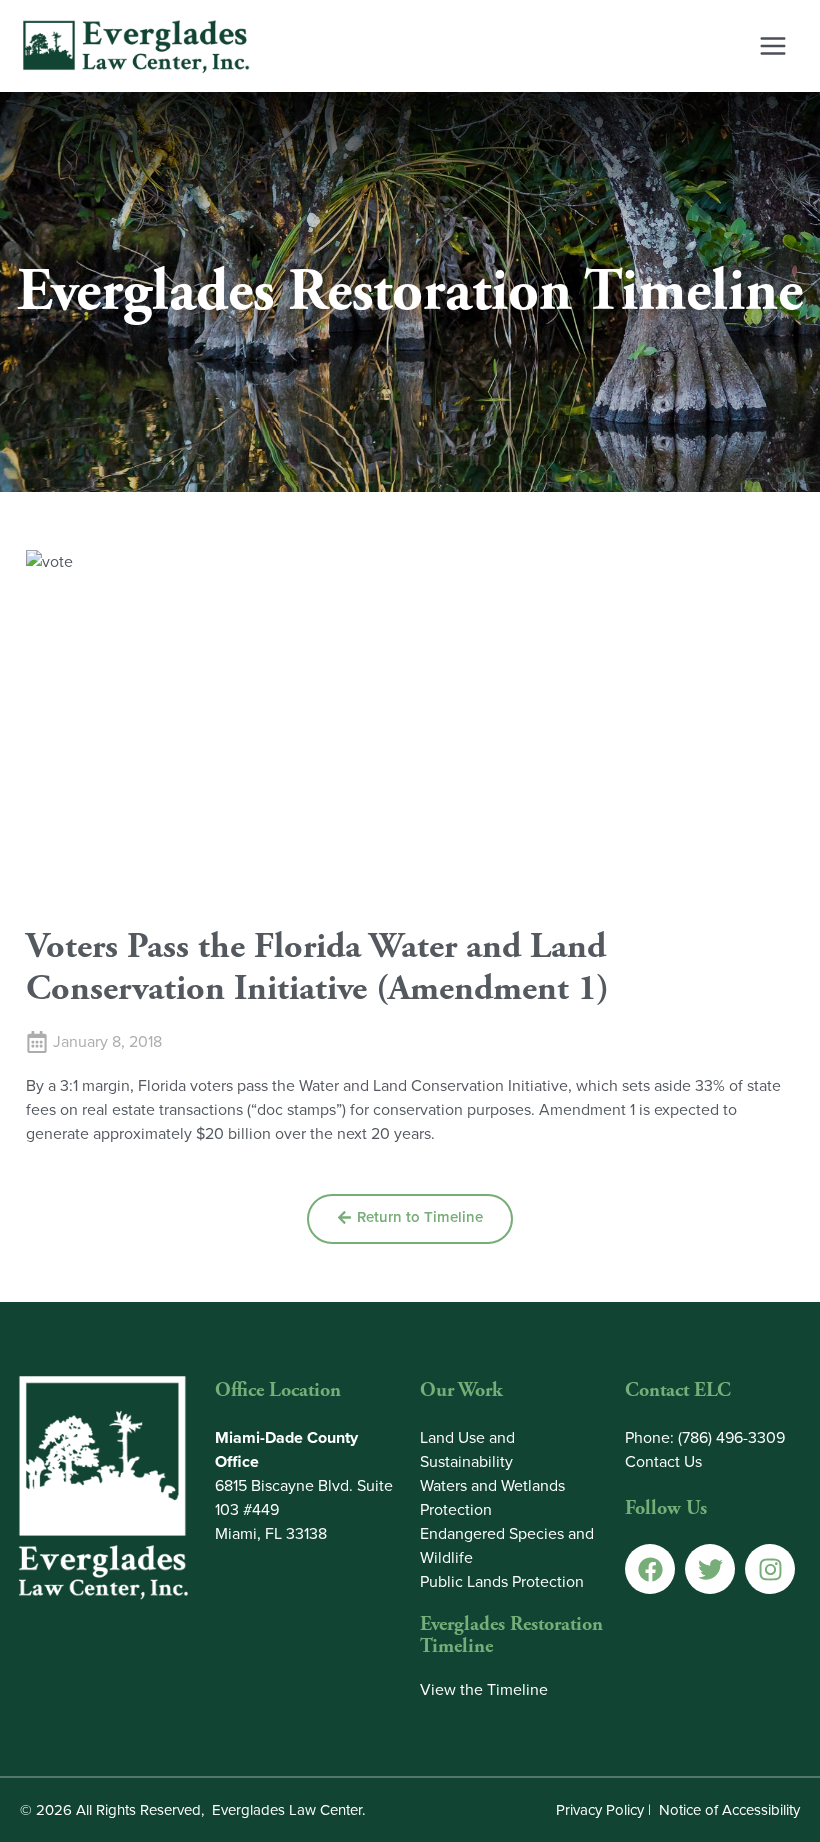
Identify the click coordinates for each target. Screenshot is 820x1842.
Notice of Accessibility (729, 1810)
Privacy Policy (600, 1810)
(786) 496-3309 (731, 1437)
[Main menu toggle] (773, 46)
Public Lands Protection (502, 1581)
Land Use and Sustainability (467, 1449)
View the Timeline (484, 1689)
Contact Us (663, 1461)
